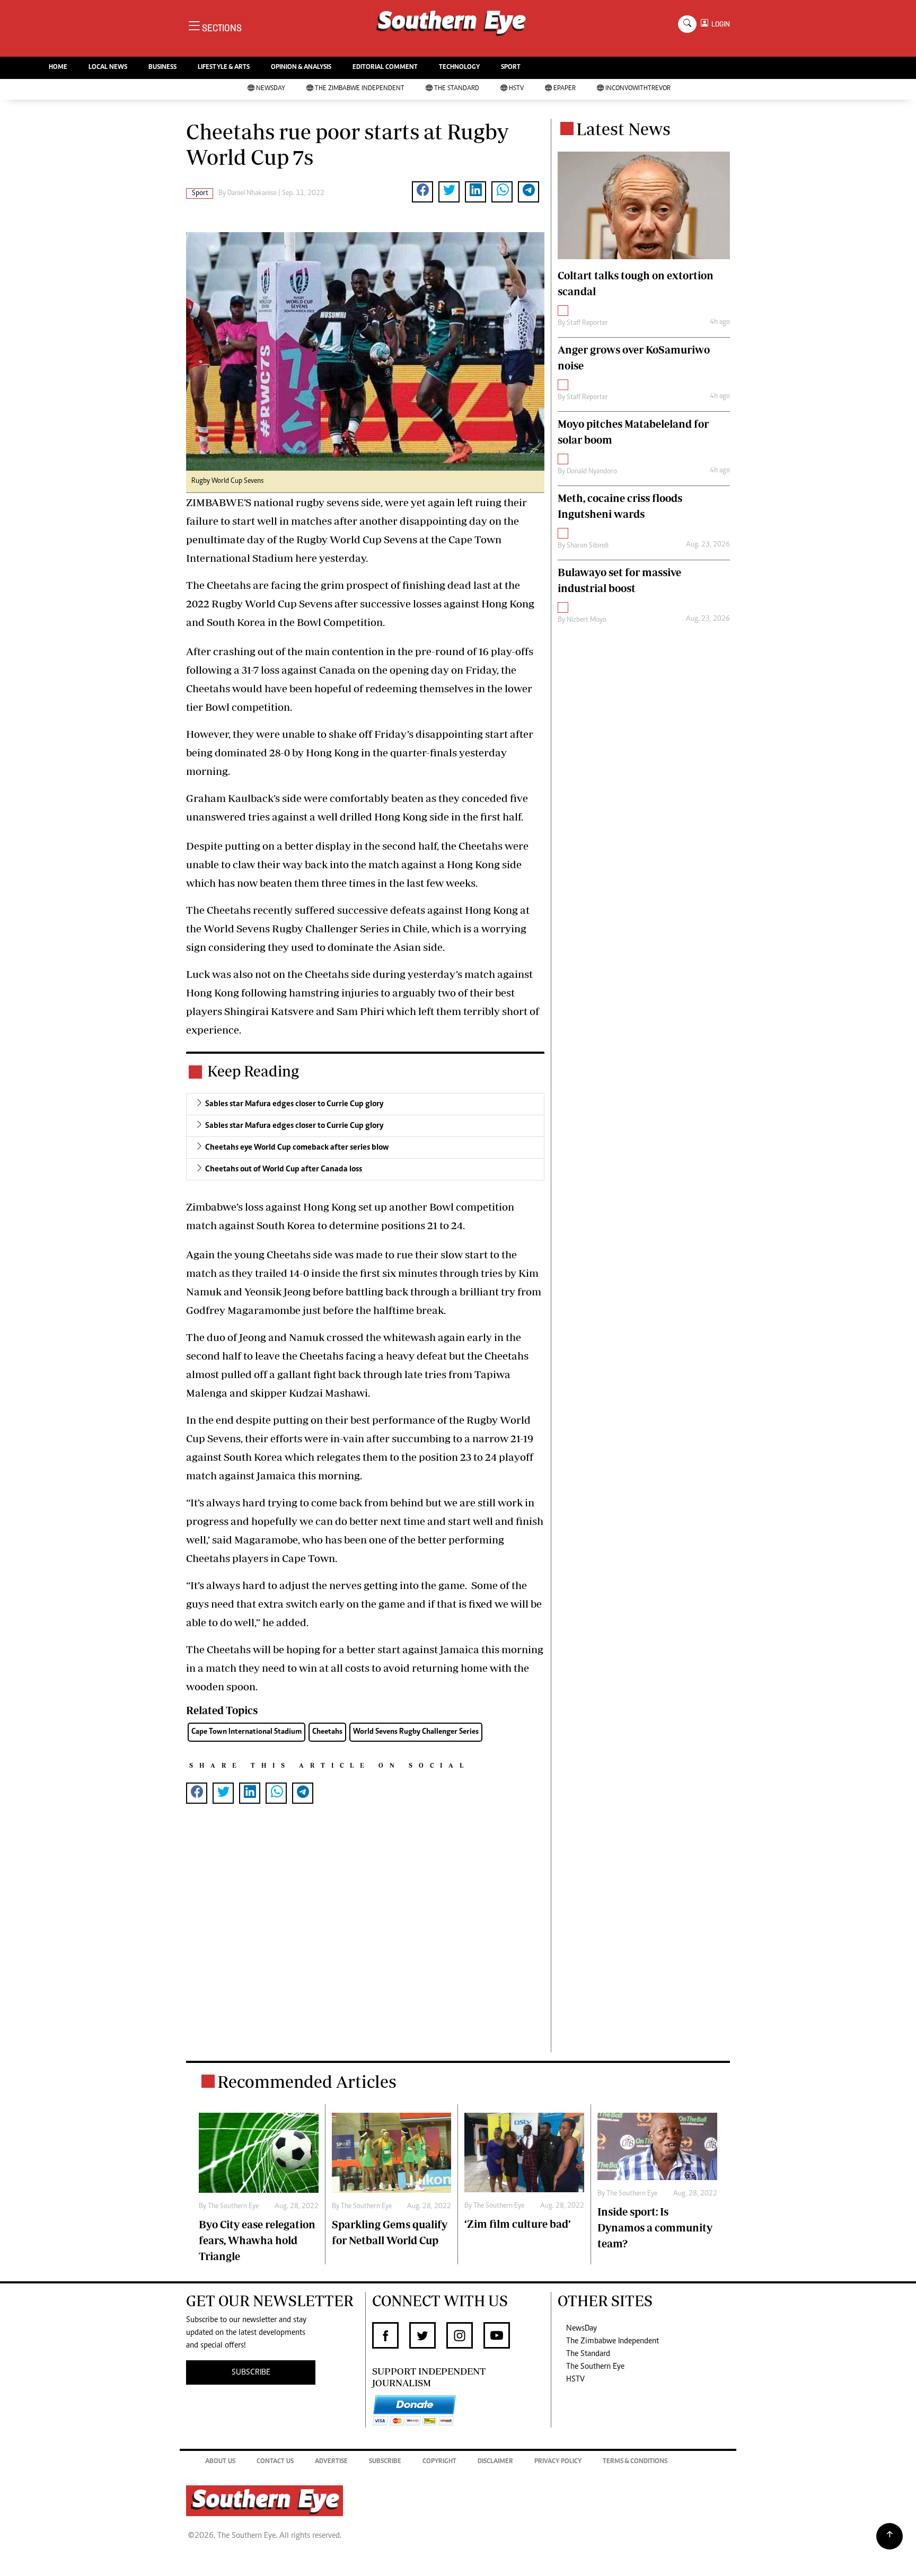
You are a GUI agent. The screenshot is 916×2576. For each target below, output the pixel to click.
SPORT (511, 68)
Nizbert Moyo (587, 620)
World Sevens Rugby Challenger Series (416, 1732)
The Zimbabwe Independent (360, 89)
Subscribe (385, 2462)
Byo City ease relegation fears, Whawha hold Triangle (257, 2240)
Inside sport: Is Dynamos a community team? (655, 2227)
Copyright (439, 2462)
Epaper (565, 89)
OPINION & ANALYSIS (301, 68)
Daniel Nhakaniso (252, 193)
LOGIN (719, 24)
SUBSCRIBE (251, 2372)
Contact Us (275, 2462)
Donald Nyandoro (592, 472)
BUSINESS (162, 68)
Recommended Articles (307, 2081)
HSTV (516, 89)
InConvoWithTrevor (638, 89)
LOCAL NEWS (108, 68)
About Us (220, 2462)
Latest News (623, 129)
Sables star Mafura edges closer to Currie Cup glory (294, 1104)
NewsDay (271, 89)
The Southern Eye (595, 2367)
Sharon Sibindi (588, 546)
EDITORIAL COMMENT (385, 68)
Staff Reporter (587, 323)
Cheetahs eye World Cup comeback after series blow (297, 1148)
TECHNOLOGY (459, 68)
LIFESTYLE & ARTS (224, 68)
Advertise (331, 2462)
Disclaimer (495, 2462)
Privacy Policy (558, 2462)
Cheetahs (327, 1732)
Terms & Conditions (635, 2462)
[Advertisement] (365, 1945)
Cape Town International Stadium (246, 1732)
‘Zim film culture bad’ (518, 2224)
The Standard (457, 89)
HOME (58, 68)
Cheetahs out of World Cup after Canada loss (284, 1169)
